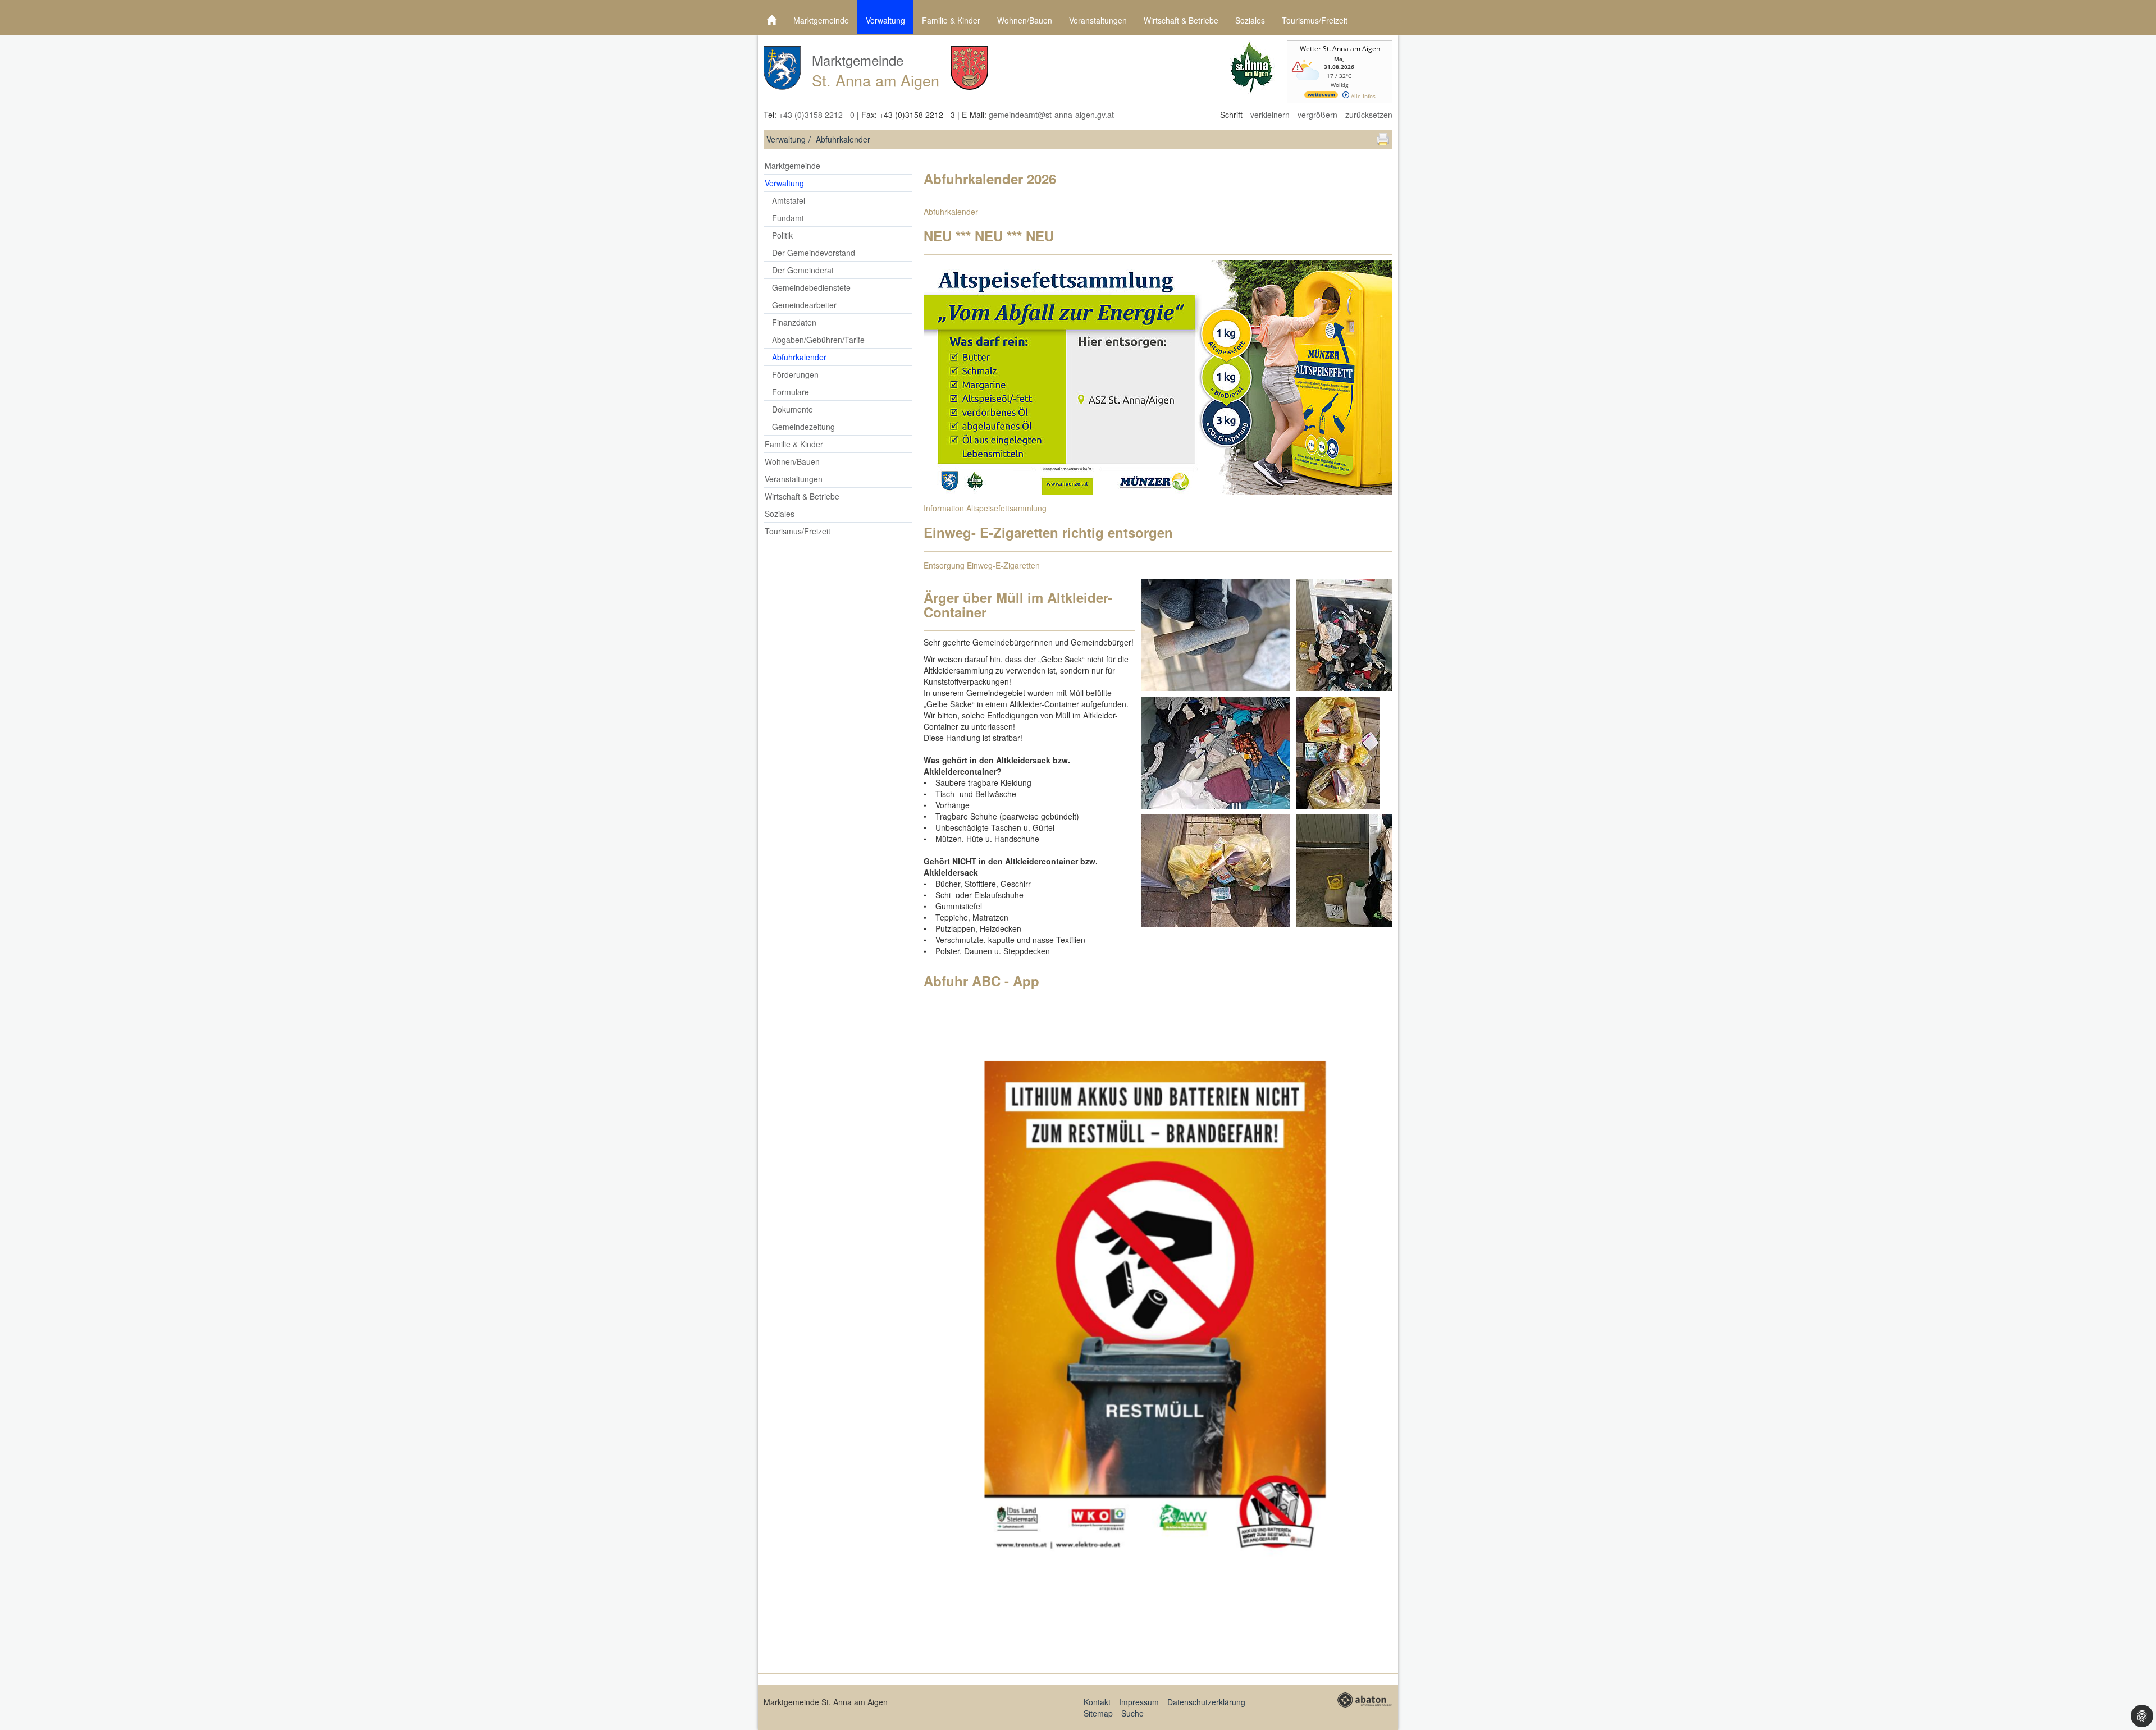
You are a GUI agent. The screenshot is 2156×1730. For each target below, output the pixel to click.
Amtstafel (789, 200)
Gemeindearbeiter (804, 305)
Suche (1132, 1713)
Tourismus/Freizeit (1315, 20)
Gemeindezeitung (803, 427)
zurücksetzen (1369, 115)
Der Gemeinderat (803, 270)
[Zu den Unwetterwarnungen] (1307, 83)
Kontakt (1097, 1702)
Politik (782, 235)
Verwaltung (885, 20)
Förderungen (795, 374)
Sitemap (1098, 1713)
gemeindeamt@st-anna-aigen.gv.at (1051, 115)
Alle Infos (1362, 96)
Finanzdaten (794, 322)
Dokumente (792, 409)
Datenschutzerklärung (1206, 1702)
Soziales (1250, 20)
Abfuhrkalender (799, 357)
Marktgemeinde (821, 20)
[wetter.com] (1321, 96)
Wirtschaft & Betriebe (1181, 20)
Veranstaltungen (1098, 20)
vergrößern (1317, 115)
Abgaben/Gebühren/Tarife (818, 340)
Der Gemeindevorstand (814, 253)
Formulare (791, 392)
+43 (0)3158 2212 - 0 (817, 115)
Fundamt (788, 218)
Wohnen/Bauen (1025, 20)
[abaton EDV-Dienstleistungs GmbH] (1364, 1699)
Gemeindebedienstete (811, 287)
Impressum (1139, 1702)
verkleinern (1270, 115)
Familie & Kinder (951, 20)
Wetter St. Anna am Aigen (1340, 49)
